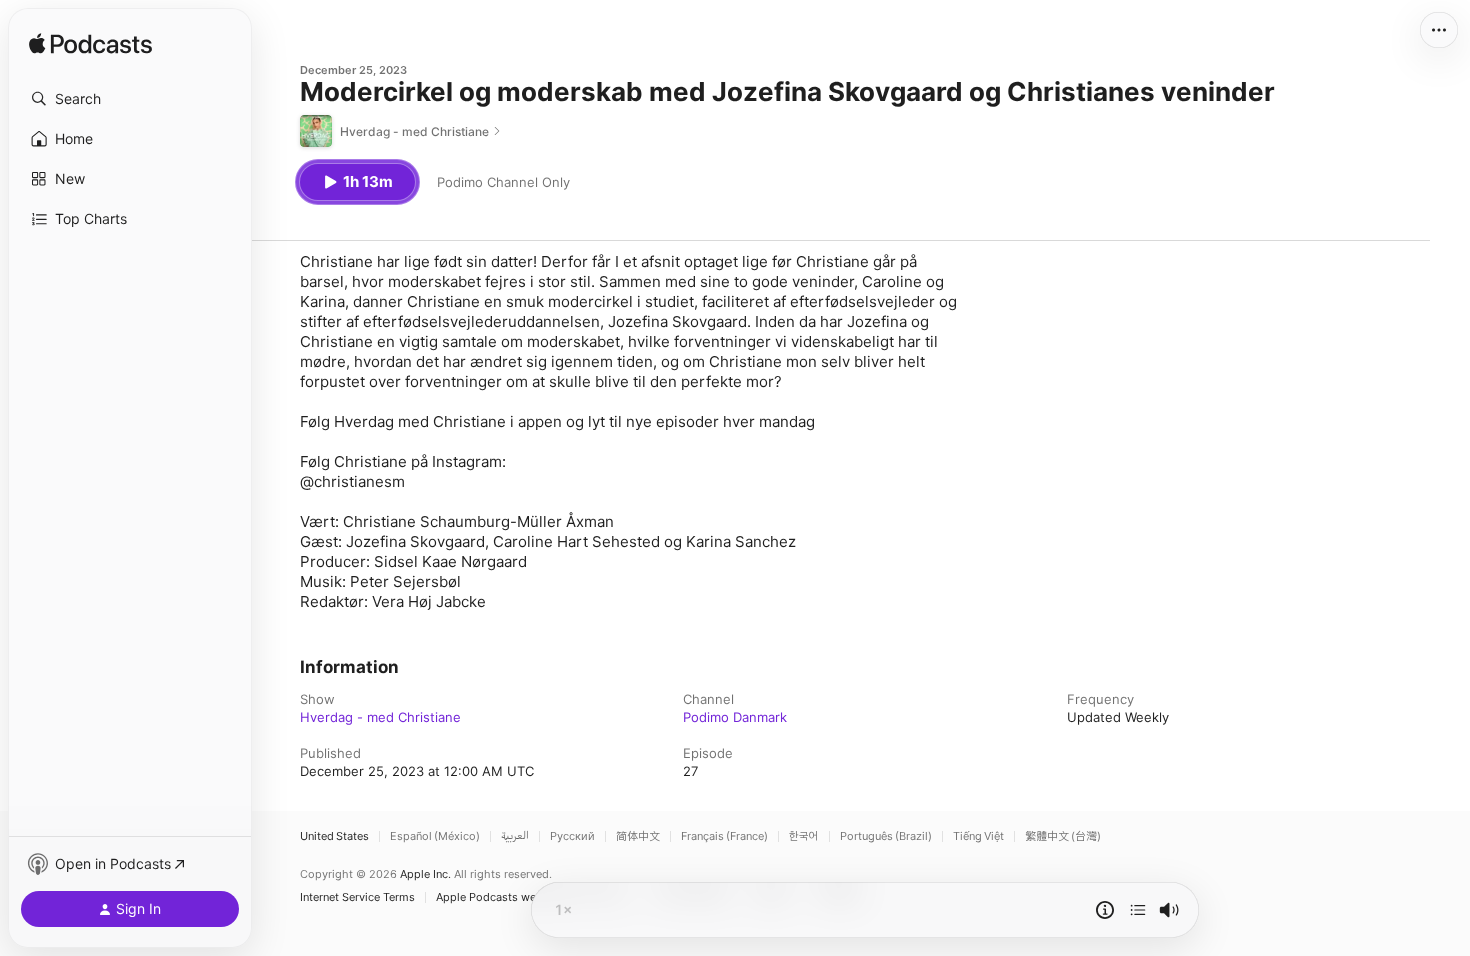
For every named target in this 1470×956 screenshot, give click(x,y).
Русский (572, 836)
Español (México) (435, 836)
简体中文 (638, 836)
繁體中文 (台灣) (1063, 836)
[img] (90, 45)
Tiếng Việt (978, 836)
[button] (130, 99)
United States (334, 836)
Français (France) (724, 836)
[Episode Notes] (1105, 910)
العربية (515, 836)
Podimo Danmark (735, 717)
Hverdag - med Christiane (380, 717)
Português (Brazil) (886, 836)
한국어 (804, 836)
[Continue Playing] (1138, 910)
